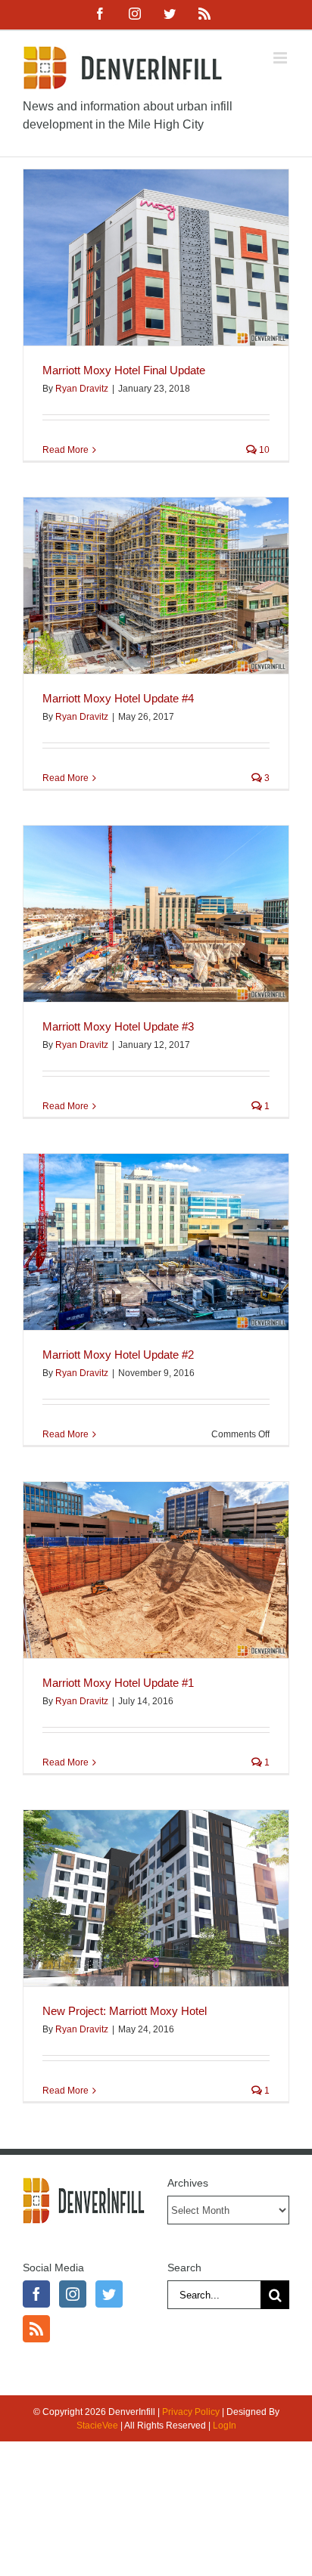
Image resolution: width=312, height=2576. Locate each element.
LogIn (225, 2426)
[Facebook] (36, 2294)
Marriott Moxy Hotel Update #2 (118, 1355)
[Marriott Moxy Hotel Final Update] (156, 257)
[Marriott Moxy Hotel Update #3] (156, 914)
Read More (66, 450)
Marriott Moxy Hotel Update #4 (118, 698)
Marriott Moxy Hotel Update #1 (118, 1683)
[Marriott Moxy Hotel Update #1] (156, 1570)
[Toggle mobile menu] (281, 58)
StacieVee (97, 2426)
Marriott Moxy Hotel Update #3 (118, 1026)
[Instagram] (73, 2294)
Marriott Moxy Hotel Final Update (124, 370)
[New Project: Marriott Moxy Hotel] (156, 1898)
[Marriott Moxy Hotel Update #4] (156, 586)
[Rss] (36, 2329)
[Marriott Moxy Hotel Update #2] (156, 1242)
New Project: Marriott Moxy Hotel (125, 2011)
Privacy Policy (191, 2412)
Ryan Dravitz (82, 389)
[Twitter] (109, 2294)
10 (263, 450)
